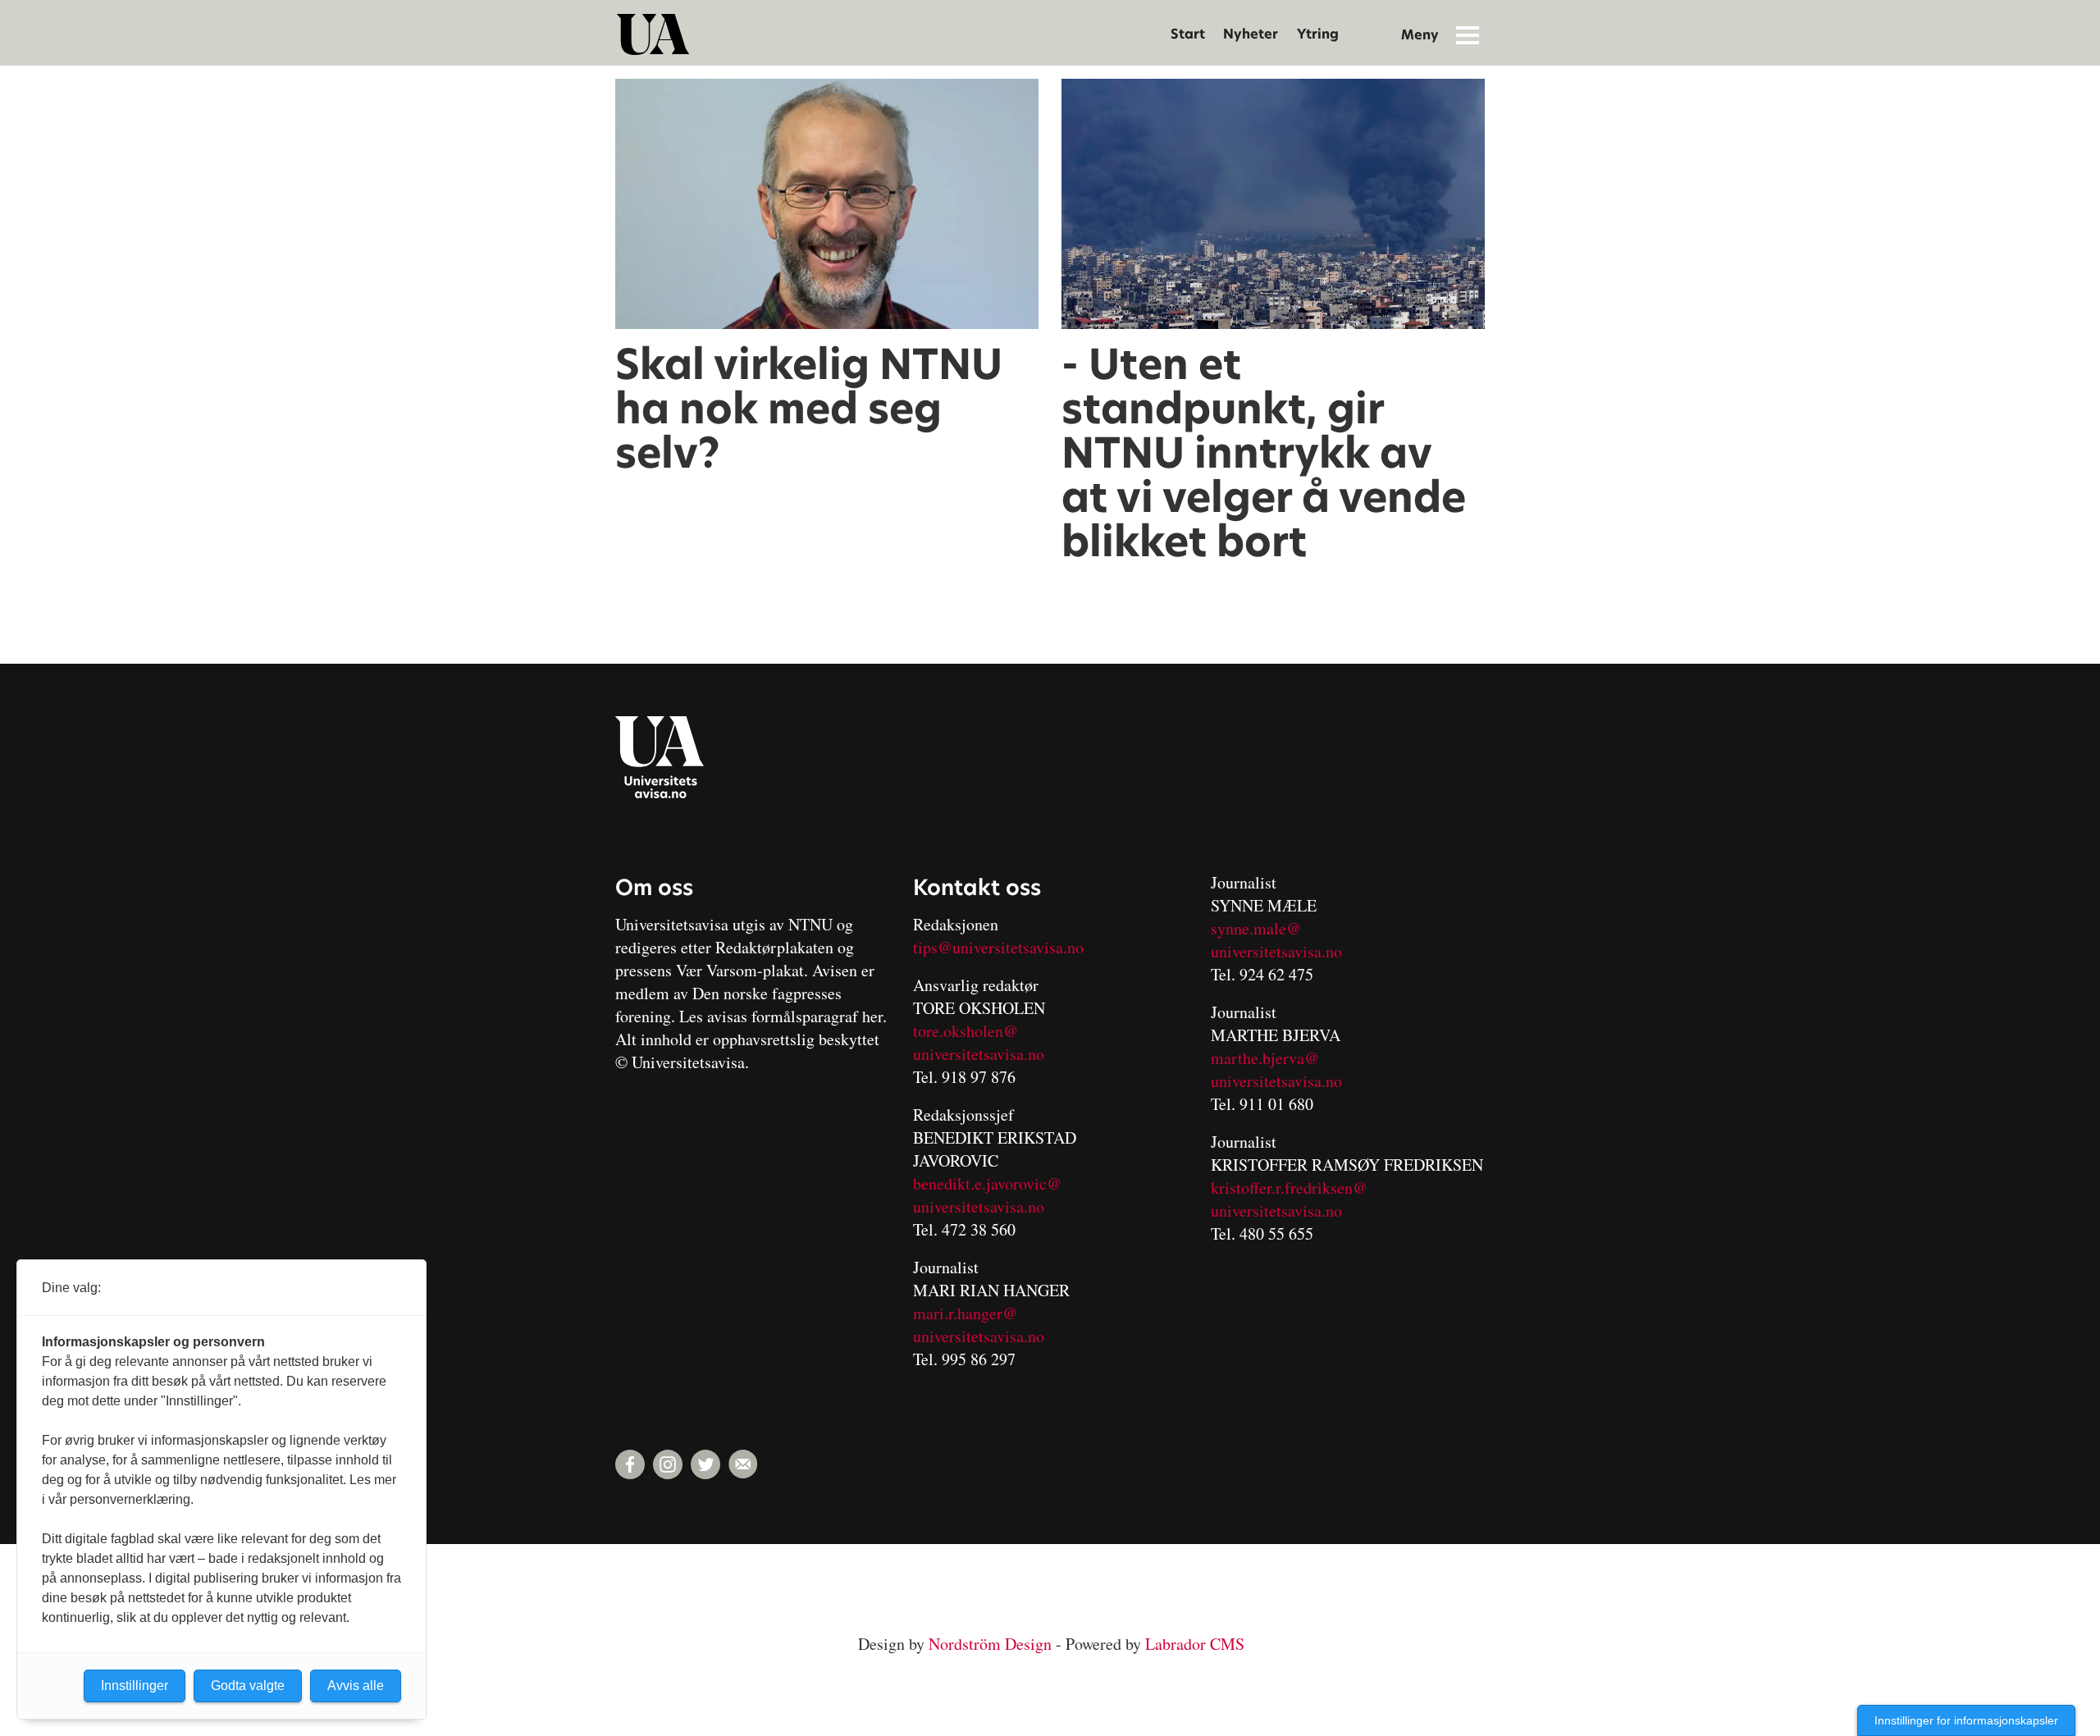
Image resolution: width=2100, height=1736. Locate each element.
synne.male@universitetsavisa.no (1276, 940)
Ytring (1318, 34)
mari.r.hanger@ (965, 1313)
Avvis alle (356, 1686)
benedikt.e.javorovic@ (987, 1183)
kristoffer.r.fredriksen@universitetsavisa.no (1289, 1199)
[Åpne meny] (1468, 34)
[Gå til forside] (653, 34)
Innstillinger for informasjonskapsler (1966, 1720)
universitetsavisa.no (979, 1054)
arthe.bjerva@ (1271, 1058)
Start (1188, 34)
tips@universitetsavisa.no (998, 947)
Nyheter (1251, 34)
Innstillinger (135, 1686)
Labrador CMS (1195, 1644)
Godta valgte (248, 1686)
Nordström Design (990, 1644)
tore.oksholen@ (966, 1031)
